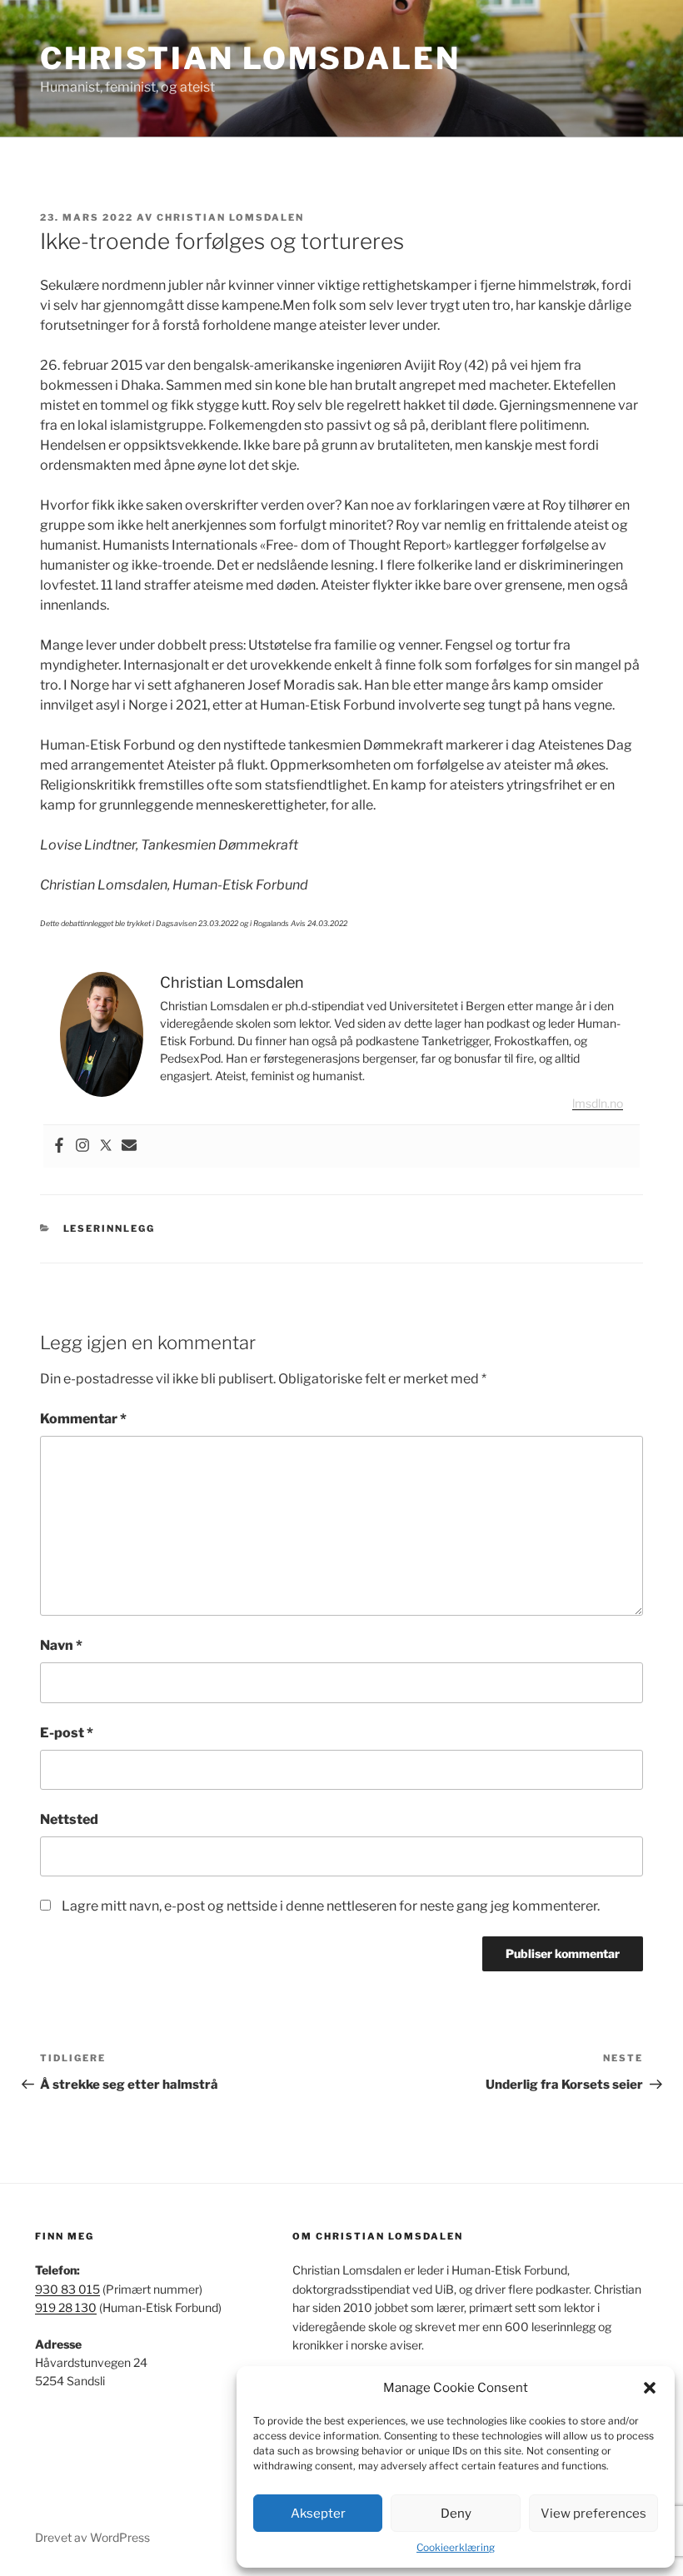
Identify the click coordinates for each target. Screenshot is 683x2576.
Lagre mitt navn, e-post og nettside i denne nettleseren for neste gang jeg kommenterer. (331, 1906)
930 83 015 (67, 2289)
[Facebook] (59, 1146)
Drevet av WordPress (92, 2537)
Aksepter (318, 2514)
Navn (61, 1645)
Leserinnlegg (110, 1228)
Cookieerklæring (456, 2547)
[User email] (129, 1146)
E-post (67, 1733)
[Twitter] (106, 1146)
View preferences (593, 2514)
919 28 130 (66, 2307)
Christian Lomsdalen (250, 58)
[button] (650, 2388)
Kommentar (83, 1419)
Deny (456, 2514)
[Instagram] (82, 1146)
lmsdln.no (598, 1103)
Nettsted (69, 1819)
